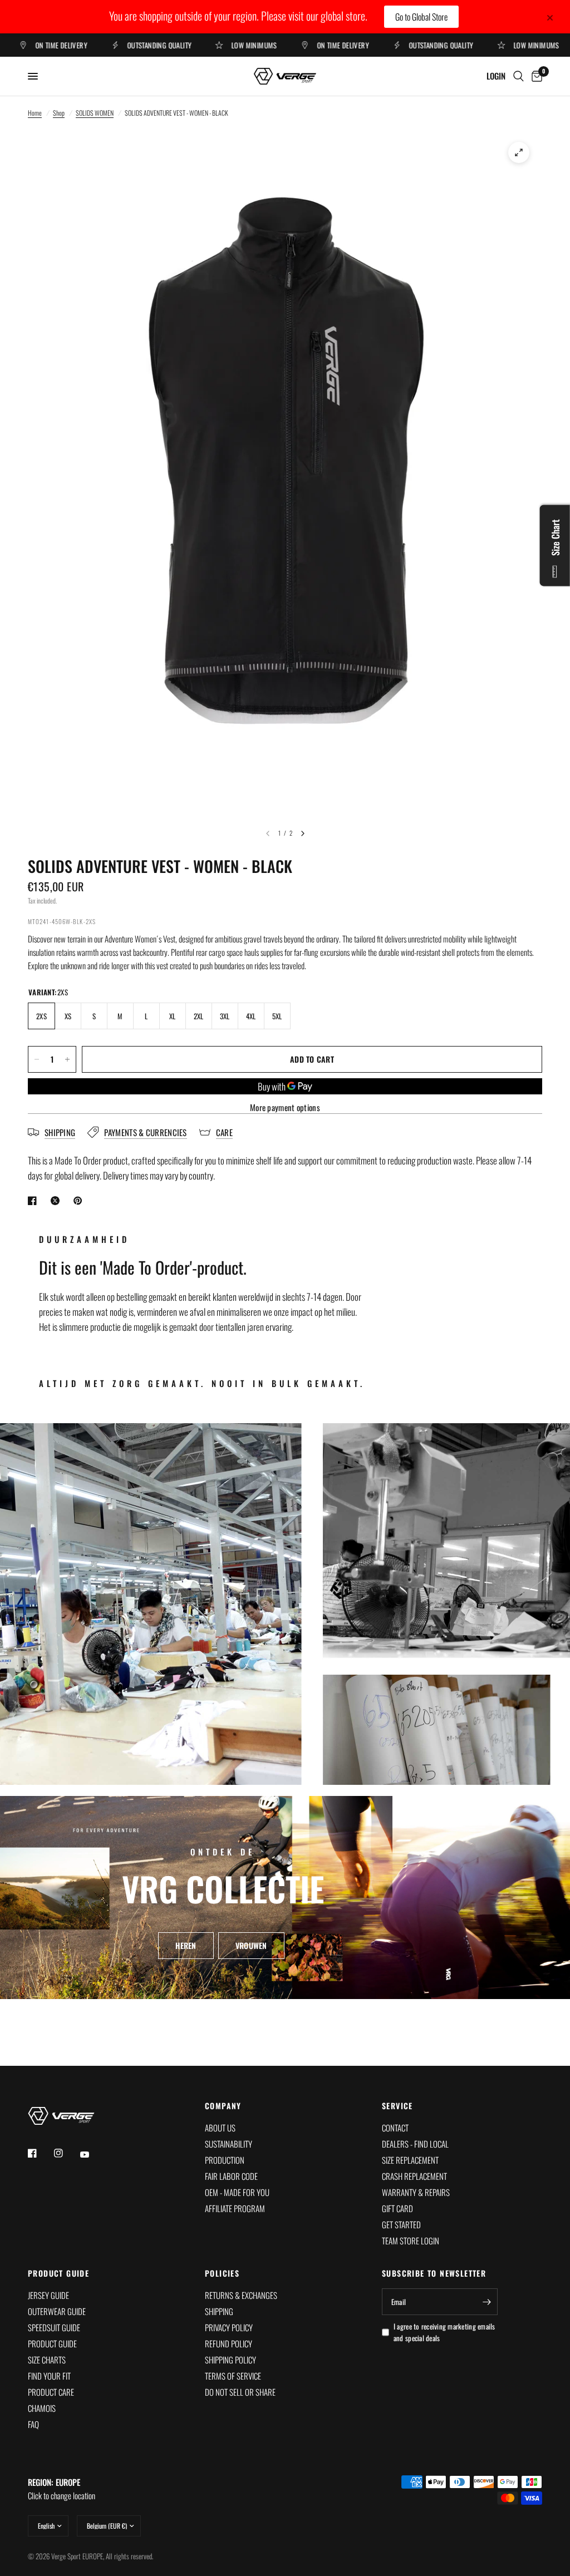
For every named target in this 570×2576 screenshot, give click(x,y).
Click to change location (62, 2489)
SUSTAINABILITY (229, 2144)
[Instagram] (66, 2153)
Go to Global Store (421, 17)
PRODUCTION (225, 2160)
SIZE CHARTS (47, 2360)
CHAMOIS (42, 2408)
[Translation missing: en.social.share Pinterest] (80, 1201)
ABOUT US (220, 2128)
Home (35, 113)
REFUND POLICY (229, 2343)
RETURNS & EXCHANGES (241, 2295)
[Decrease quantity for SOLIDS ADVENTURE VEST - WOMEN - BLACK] (37, 1059)
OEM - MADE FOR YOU (237, 2192)
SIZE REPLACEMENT (410, 2160)
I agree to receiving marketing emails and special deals (444, 2332)
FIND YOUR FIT (49, 2376)
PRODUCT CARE (51, 2392)
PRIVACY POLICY (229, 2327)
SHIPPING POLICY (230, 2360)
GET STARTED (401, 2224)
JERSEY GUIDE (48, 2295)
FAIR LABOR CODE (231, 2176)
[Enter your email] (487, 2302)
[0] (535, 76)
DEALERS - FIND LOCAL (415, 2144)
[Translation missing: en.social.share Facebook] (35, 1201)
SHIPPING (219, 2311)
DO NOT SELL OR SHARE (240, 2392)
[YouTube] (92, 2155)
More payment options (285, 1107)
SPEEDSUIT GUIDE (54, 2327)
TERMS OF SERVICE (233, 2376)
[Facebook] (40, 2153)
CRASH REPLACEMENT (414, 2176)
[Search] (519, 76)
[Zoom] (519, 152)
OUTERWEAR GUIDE (57, 2311)
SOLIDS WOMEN (95, 113)
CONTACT (395, 2128)
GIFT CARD (397, 2208)
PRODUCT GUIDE (58, 2273)
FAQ (33, 2424)
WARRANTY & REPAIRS (416, 2192)
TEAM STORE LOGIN (411, 2241)
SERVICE (397, 2106)
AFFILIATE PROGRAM (235, 2208)
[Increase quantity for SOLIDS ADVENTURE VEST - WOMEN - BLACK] (67, 1059)
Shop (59, 113)
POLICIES (222, 2273)
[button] (186, 1945)
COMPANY (223, 2106)
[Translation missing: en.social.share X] (57, 1201)
